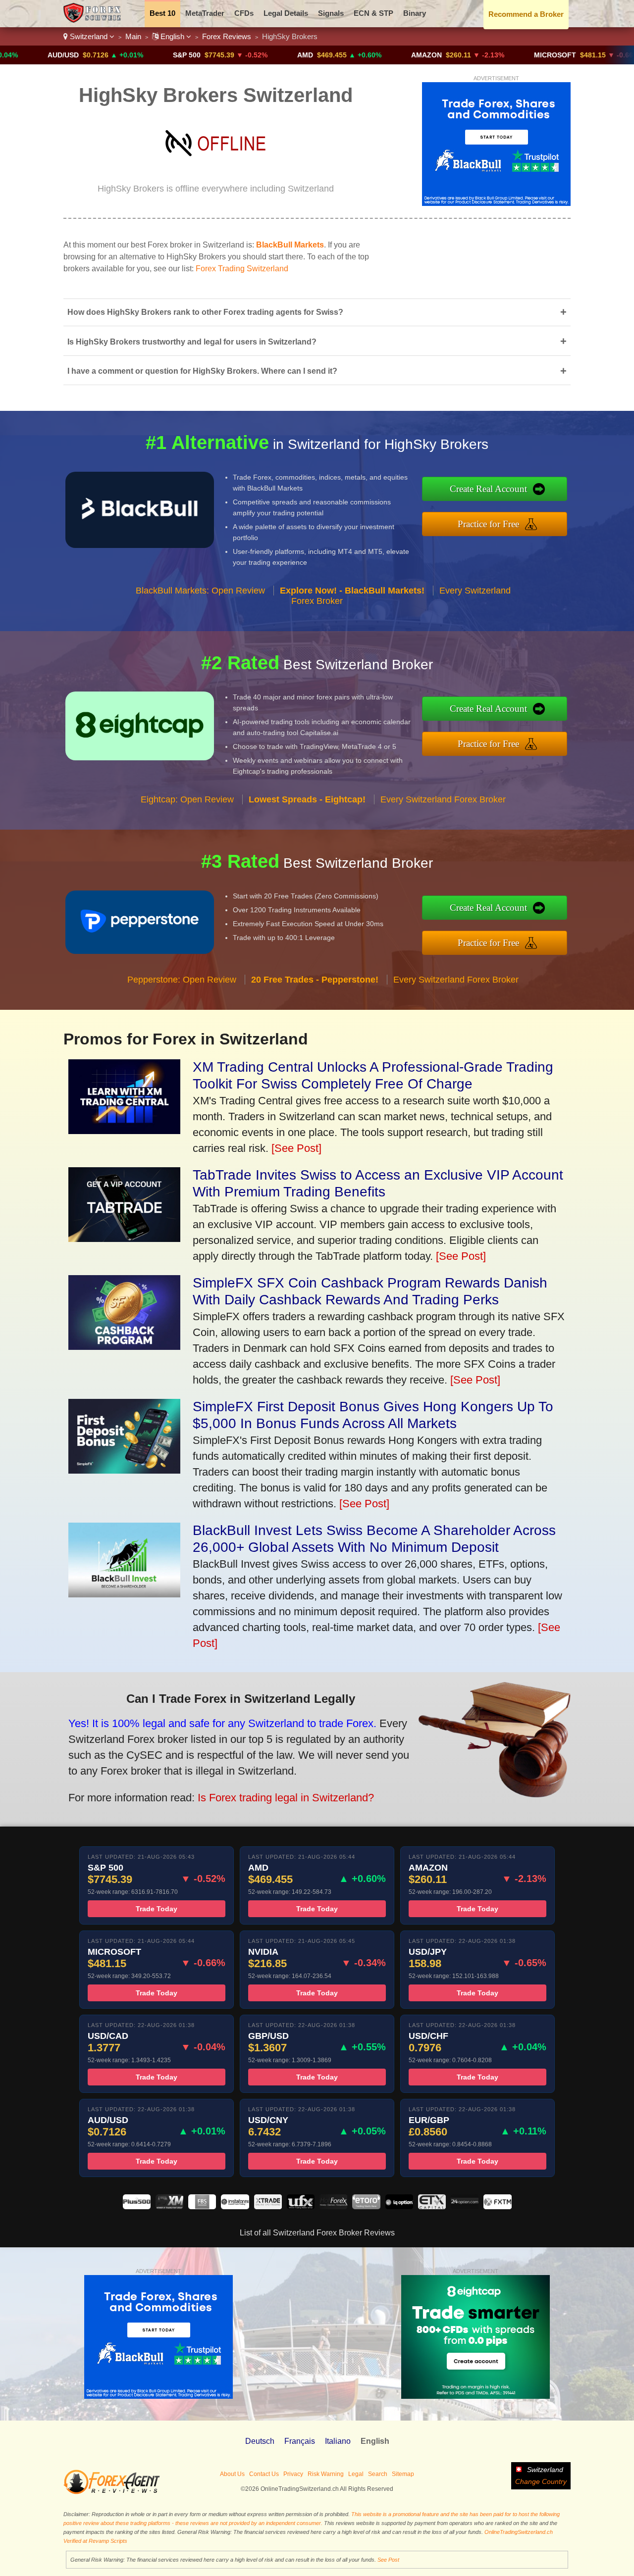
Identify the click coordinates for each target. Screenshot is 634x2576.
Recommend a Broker (526, 14)
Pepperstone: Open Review (182, 980)
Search (378, 2474)
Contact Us (264, 2474)
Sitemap (403, 2474)
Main (133, 36)
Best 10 (162, 13)
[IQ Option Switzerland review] (399, 2206)
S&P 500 (122, 55)
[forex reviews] (112, 2492)
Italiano (338, 2441)
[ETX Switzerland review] (432, 2206)
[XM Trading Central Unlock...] (124, 1130)
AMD (240, 55)
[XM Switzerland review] (169, 2206)
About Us (232, 2474)
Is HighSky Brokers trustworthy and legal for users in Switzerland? (317, 341)
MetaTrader (205, 13)
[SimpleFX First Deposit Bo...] (124, 1470)
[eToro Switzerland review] (366, 2206)
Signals (331, 13)
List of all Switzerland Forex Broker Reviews (317, 2233)
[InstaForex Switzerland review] (235, 2206)
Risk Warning (326, 2474)
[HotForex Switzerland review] (333, 2206)
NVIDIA (615, 55)
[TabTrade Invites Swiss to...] (124, 1238)
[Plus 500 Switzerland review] (137, 2206)
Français (300, 2441)
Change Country (541, 2481)
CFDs (244, 13)
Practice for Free (488, 524)
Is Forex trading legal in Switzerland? (286, 1798)
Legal (356, 2474)
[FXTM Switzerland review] (497, 2206)
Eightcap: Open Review (187, 799)
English (172, 36)
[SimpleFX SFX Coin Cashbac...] (124, 1346)
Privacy (293, 2474)
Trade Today (157, 1909)
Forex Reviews (227, 36)
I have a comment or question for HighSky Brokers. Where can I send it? (317, 371)
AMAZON (362, 55)
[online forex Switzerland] (94, 20)
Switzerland (89, 36)
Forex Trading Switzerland (242, 269)
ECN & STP (373, 13)
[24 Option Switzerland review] (465, 2206)
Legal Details (286, 13)
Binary (415, 13)
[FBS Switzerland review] (202, 2206)
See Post (388, 2560)
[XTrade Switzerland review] (268, 2206)
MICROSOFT (490, 55)
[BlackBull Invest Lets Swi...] (124, 1594)
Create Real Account (488, 489)
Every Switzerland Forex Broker (443, 799)
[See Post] (296, 1148)
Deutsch (260, 2441)
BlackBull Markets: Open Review (200, 591)
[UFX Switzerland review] (301, 2206)
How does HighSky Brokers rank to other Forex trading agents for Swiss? (317, 312)
